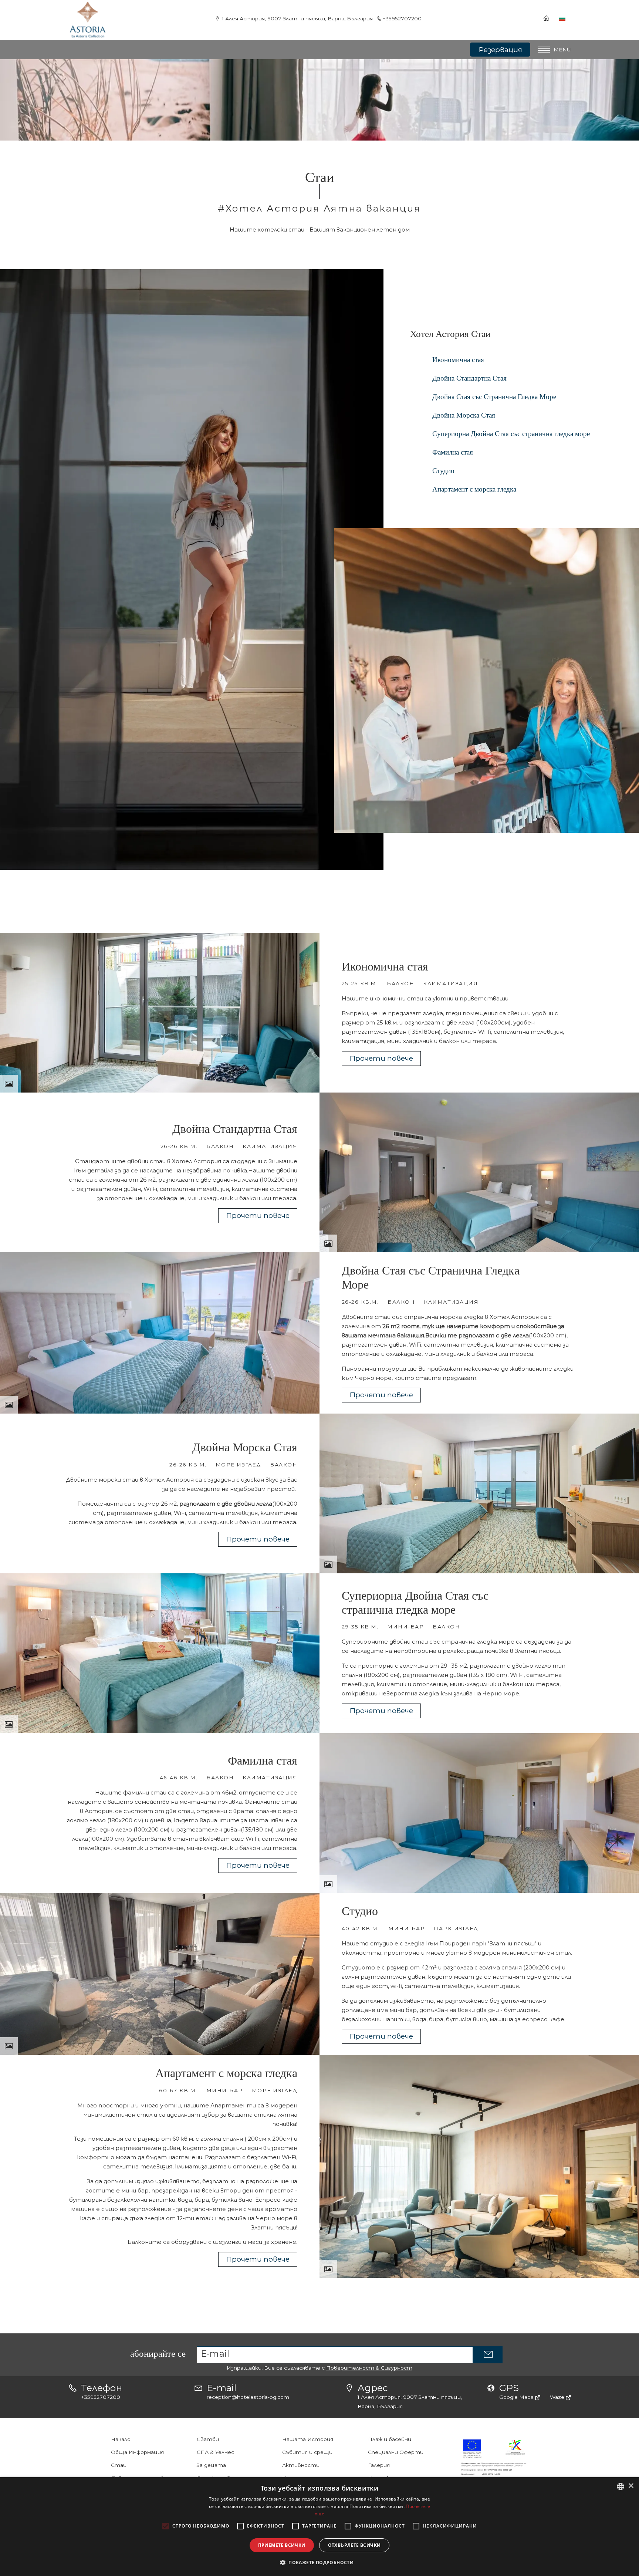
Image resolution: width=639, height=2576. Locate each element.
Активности (301, 2465)
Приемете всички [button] (282, 2545)
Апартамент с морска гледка (474, 489)
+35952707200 (402, 18)
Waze (558, 2397)
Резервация (500, 50)
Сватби (208, 2439)
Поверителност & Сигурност (369, 2368)
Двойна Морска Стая (464, 415)
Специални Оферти (396, 2452)
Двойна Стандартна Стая (469, 378)
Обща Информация (137, 2452)
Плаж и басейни (390, 2439)
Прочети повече (381, 1058)
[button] (319, 2563)
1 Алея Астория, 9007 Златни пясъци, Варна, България (297, 18)
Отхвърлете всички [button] (354, 2545)
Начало (121, 2439)
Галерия (379, 2465)
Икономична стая (458, 360)
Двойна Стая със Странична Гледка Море (494, 397)
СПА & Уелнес (215, 2452)
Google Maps (517, 2397)
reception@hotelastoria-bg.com (248, 2397)
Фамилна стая (453, 452)
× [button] (631, 2486)
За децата (211, 2465)
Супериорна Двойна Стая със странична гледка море (511, 434)
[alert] (319, 2527)
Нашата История (308, 2439)
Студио (443, 471)
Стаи (119, 2465)
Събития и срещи (307, 2452)
